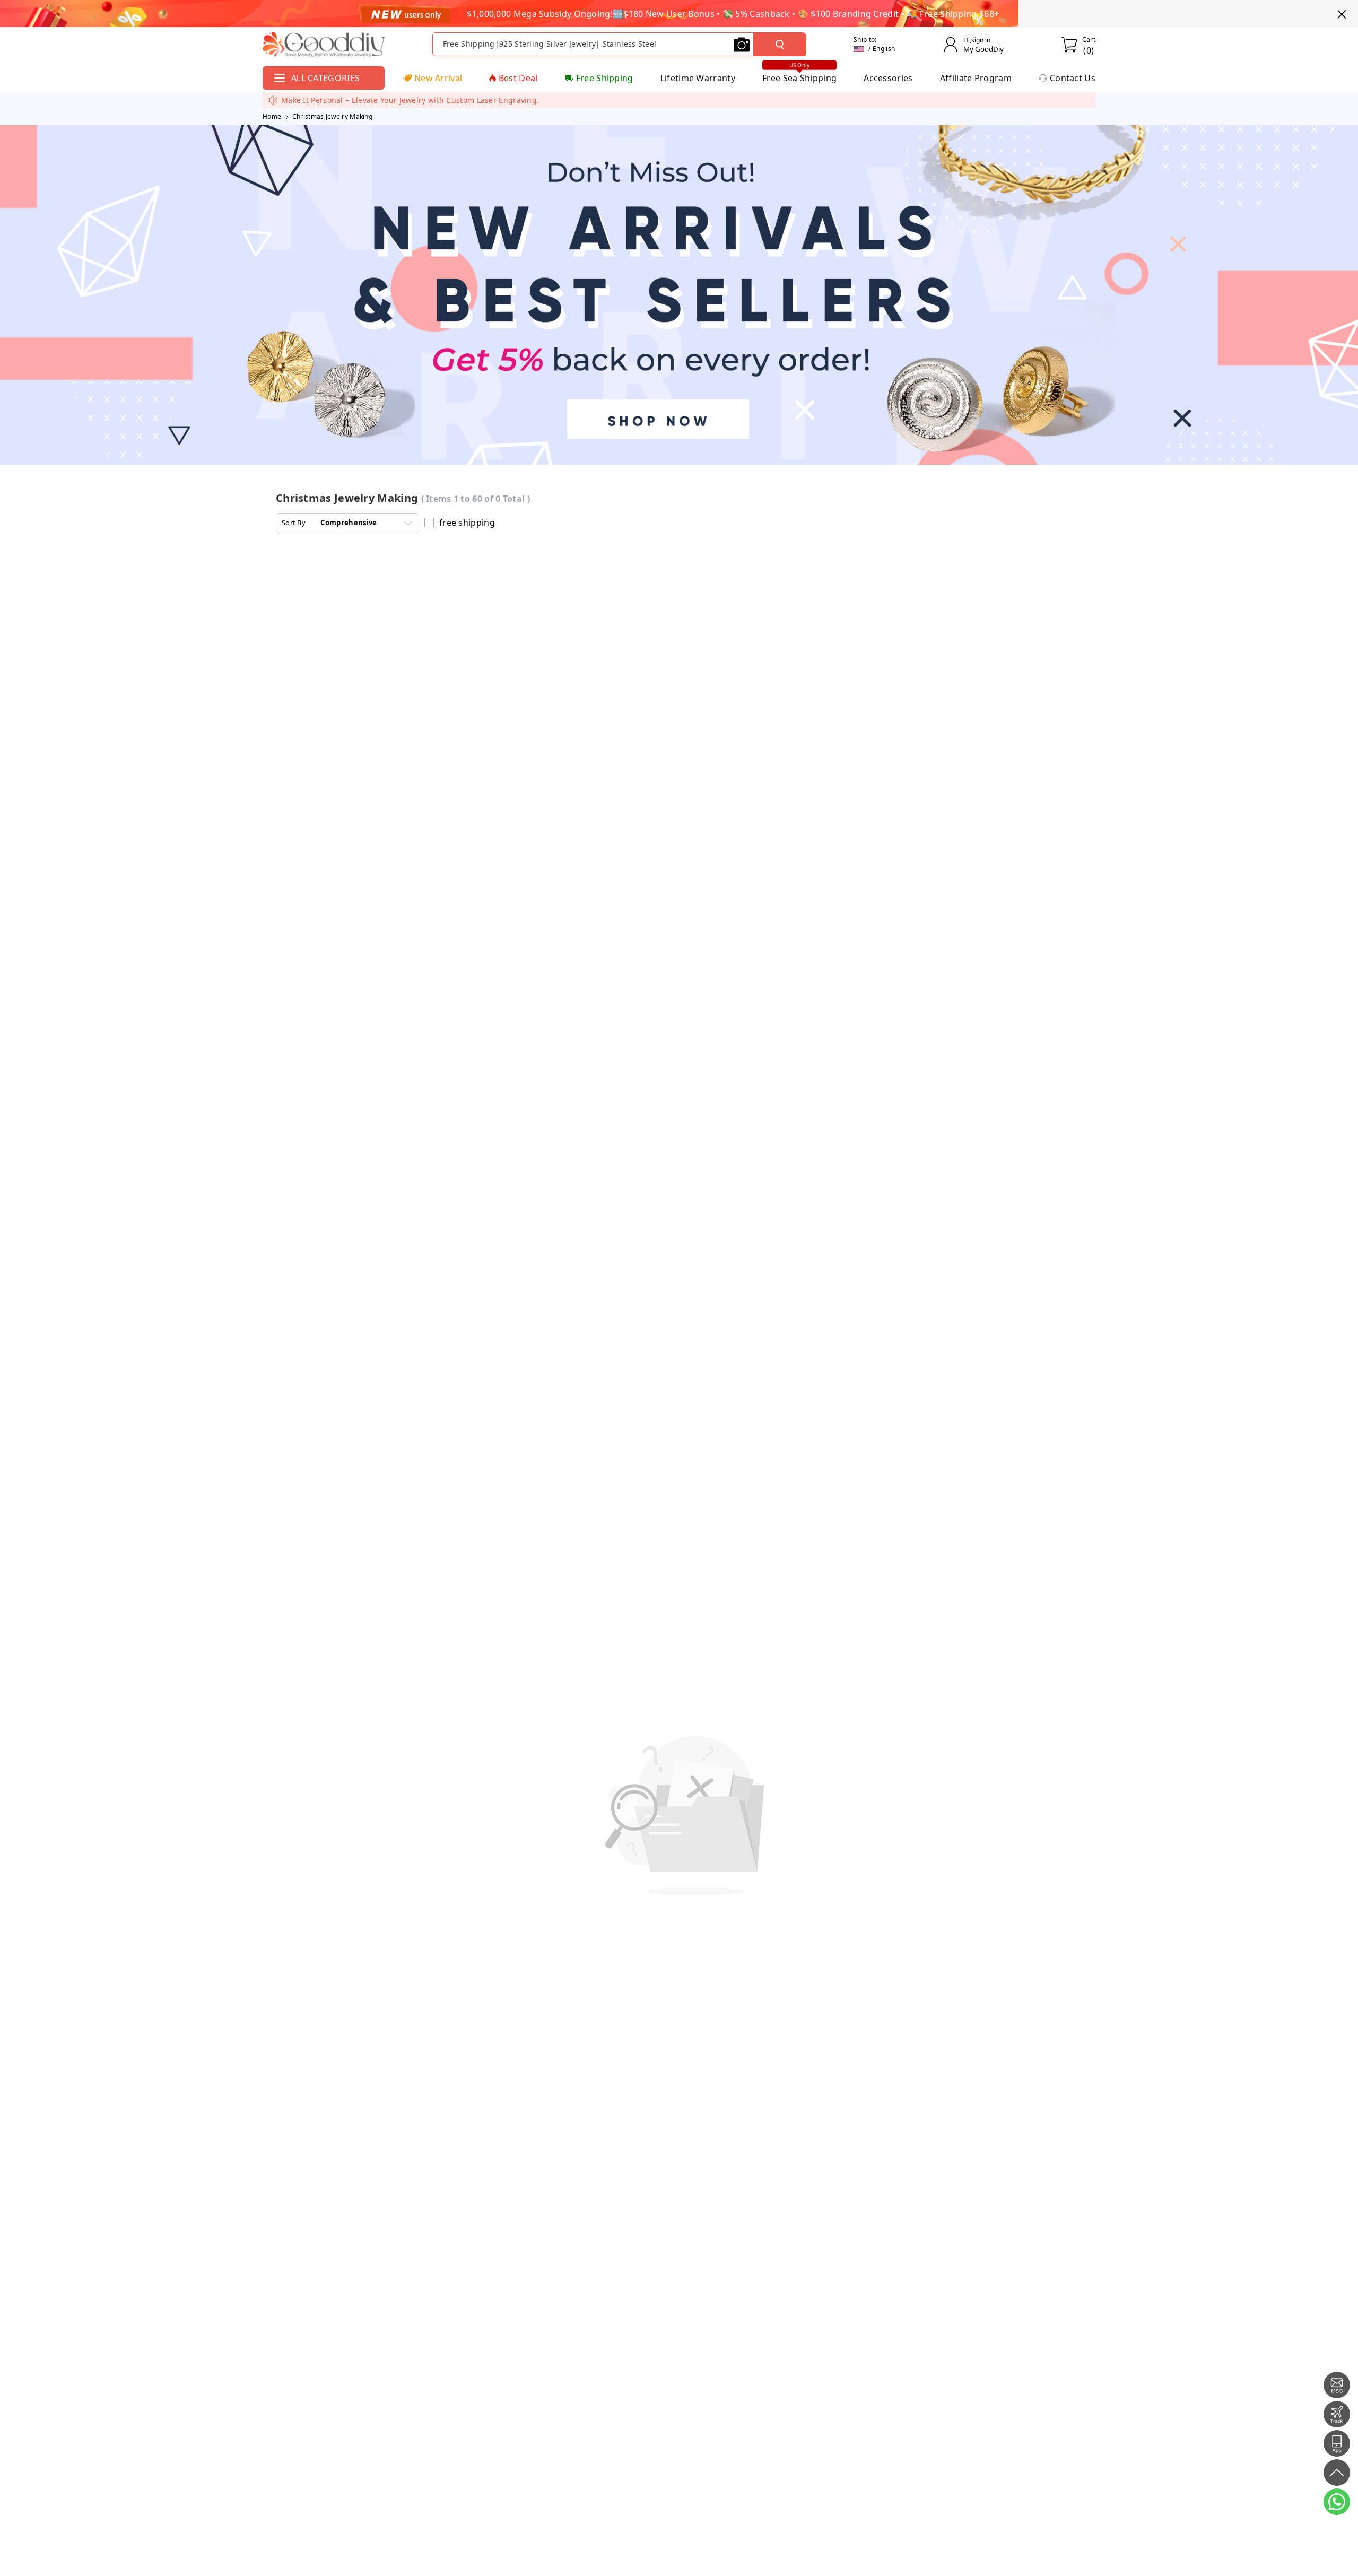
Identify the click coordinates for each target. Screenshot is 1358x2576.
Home (272, 116)
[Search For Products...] (780, 45)
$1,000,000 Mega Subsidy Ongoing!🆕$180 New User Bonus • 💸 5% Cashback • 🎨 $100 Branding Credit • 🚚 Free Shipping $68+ (733, 14)
